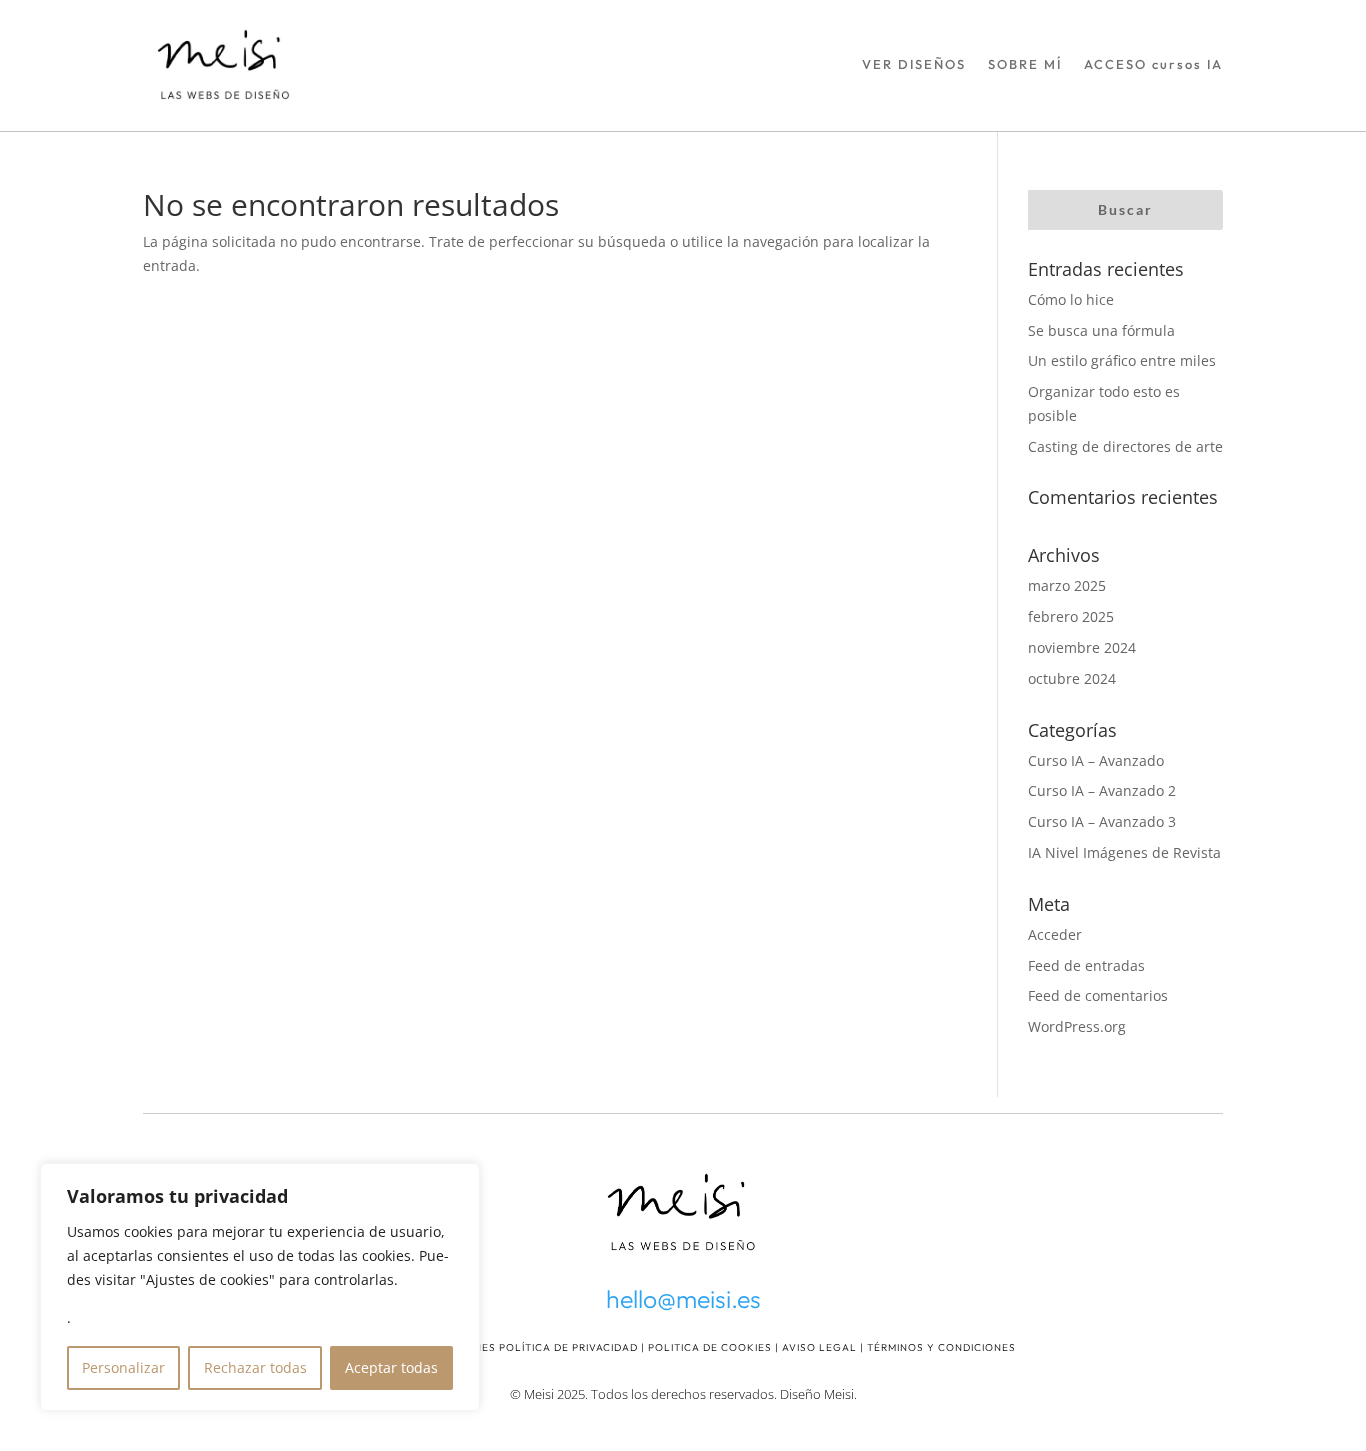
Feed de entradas (1086, 965)
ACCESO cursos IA (1153, 64)
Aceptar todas (391, 1367)
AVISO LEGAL (819, 1347)
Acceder (1055, 934)
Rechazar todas (255, 1367)
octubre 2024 (1072, 678)
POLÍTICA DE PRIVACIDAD (568, 1347)
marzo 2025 (1067, 585)
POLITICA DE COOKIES (710, 1347)
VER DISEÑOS (914, 64)
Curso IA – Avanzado (1096, 760)
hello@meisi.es (683, 1299)
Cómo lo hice (1071, 299)
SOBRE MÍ (1025, 64)
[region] (260, 1287)
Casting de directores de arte (1125, 446)
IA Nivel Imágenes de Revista (1124, 852)
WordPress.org (1077, 1026)
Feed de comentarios (1098, 995)
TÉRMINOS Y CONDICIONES (941, 1347)
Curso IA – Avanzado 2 (1102, 790)
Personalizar (123, 1367)
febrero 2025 (1071, 616)
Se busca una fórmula (1101, 330)
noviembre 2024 (1082, 647)
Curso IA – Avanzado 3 (1102, 821)
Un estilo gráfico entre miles (1122, 360)
